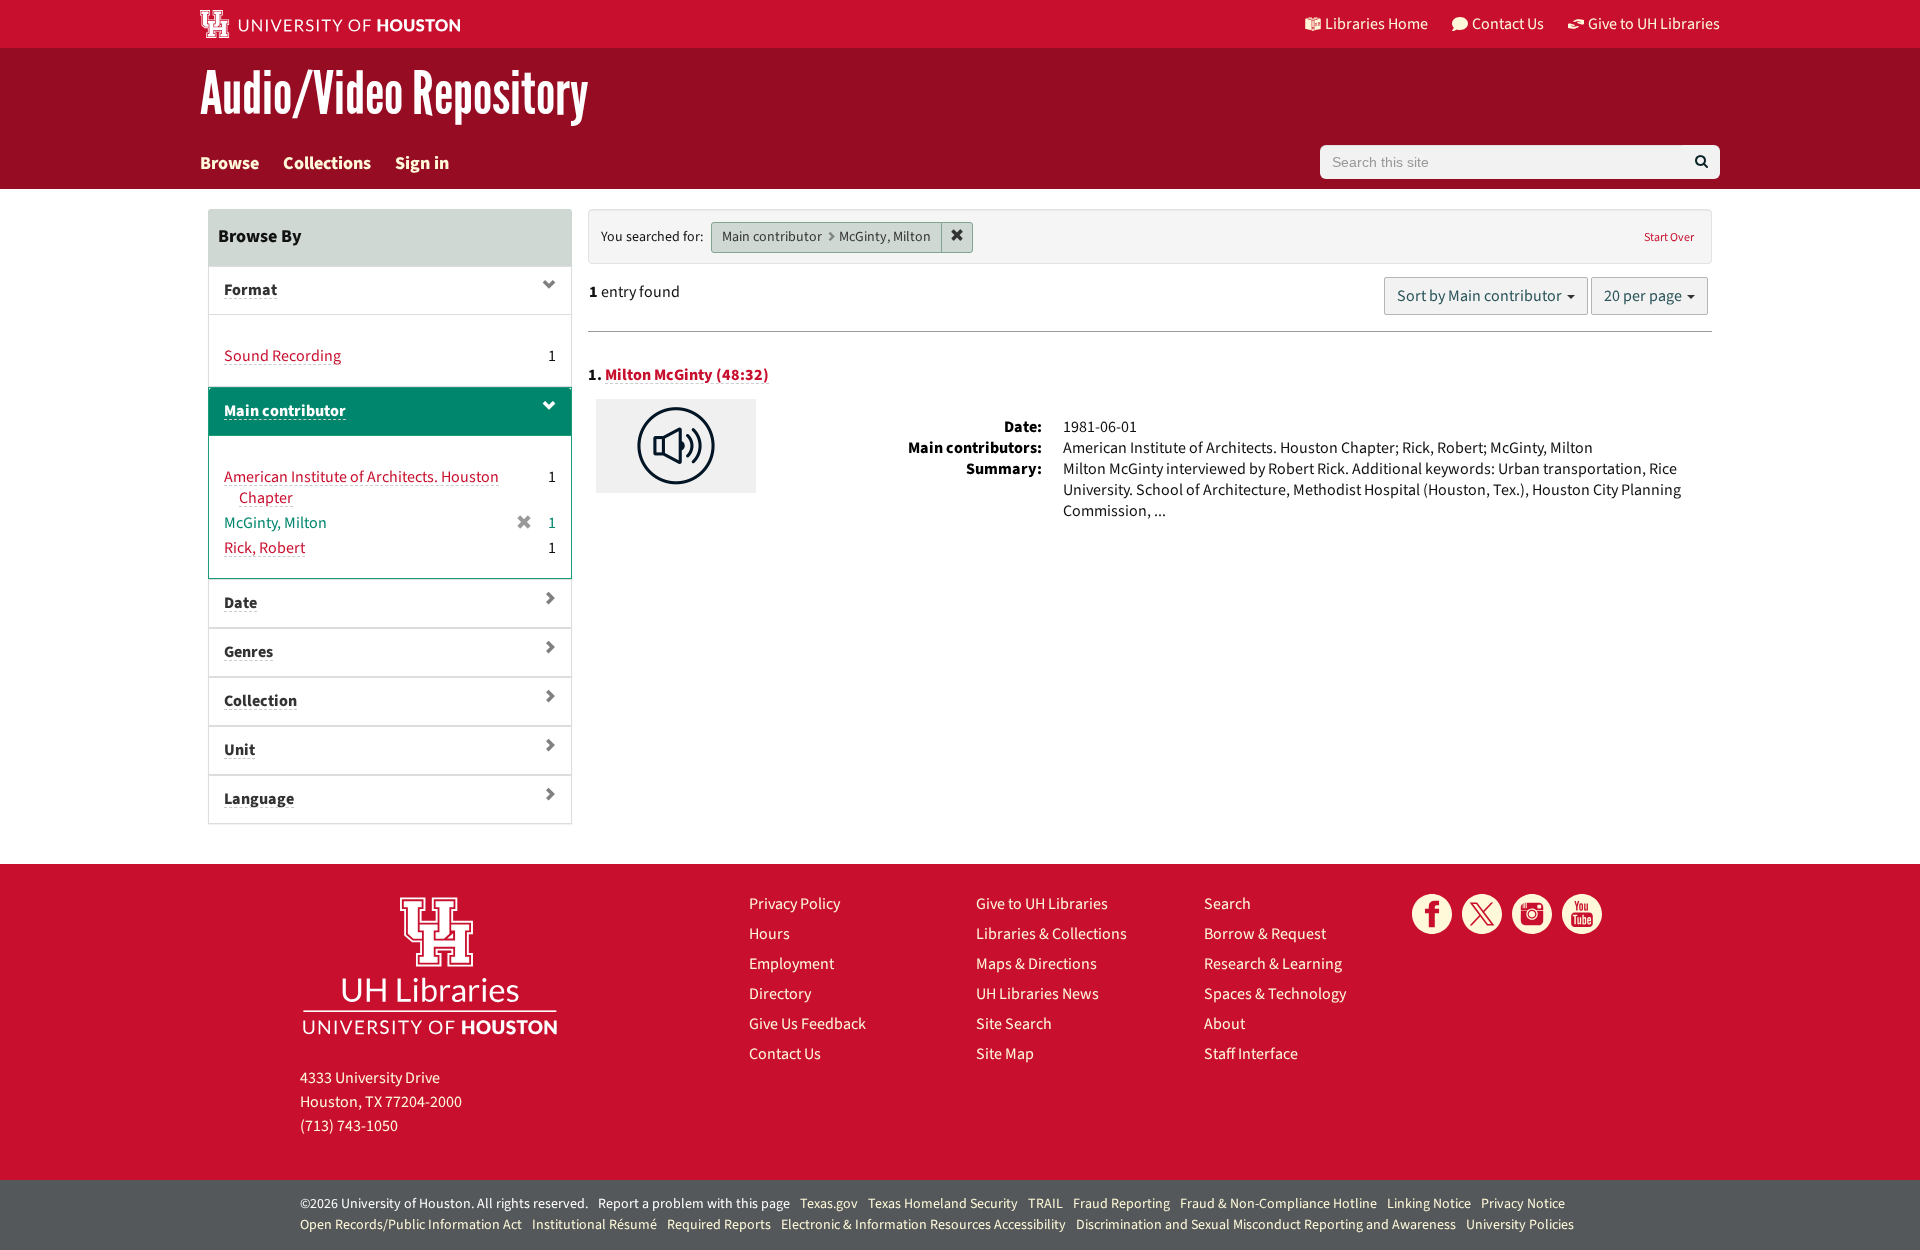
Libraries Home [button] (1376, 24)
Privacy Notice (1523, 1204)
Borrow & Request (1265, 934)
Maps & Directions (1036, 964)
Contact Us (785, 1054)
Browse (229, 163)
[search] (1701, 162)
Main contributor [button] (285, 411)
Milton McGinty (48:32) (687, 375)
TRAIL (1045, 1204)
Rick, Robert (264, 548)
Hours (769, 934)
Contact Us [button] (1508, 24)
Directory (780, 994)
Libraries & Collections (1051, 934)
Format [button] (250, 290)
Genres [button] (248, 652)
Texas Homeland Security (943, 1204)
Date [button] (240, 603)
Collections (327, 163)
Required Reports (719, 1225)
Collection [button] (260, 701)
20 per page (1644, 296)
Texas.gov (829, 1204)
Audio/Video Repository (394, 94)
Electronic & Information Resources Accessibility (923, 1225)
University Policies (1520, 1225)
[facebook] (1432, 914)
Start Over (1669, 237)
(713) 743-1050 (349, 1126)
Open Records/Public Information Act (411, 1225)
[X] (1482, 914)
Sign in (422, 163)
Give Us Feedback (807, 1024)
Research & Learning (1273, 964)
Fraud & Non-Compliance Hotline (1278, 1204)
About (1224, 1024)
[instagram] (1532, 914)
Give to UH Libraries (1042, 904)
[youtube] (1582, 914)
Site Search (1014, 1024)
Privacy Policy (794, 904)
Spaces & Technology (1275, 994)
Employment (791, 964)
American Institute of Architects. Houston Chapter (361, 487)
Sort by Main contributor (1481, 296)
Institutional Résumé (594, 1225)
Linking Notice (1429, 1204)
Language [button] (259, 799)
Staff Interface (1251, 1054)
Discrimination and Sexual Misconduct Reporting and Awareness (1266, 1225)
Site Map (1005, 1054)
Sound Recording (282, 356)
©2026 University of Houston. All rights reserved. (444, 1204)
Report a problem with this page (694, 1204)
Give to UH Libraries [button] (1654, 24)
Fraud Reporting (1121, 1204)
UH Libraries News (1037, 994)
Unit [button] (239, 750)
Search (1227, 904)
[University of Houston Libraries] (430, 965)
